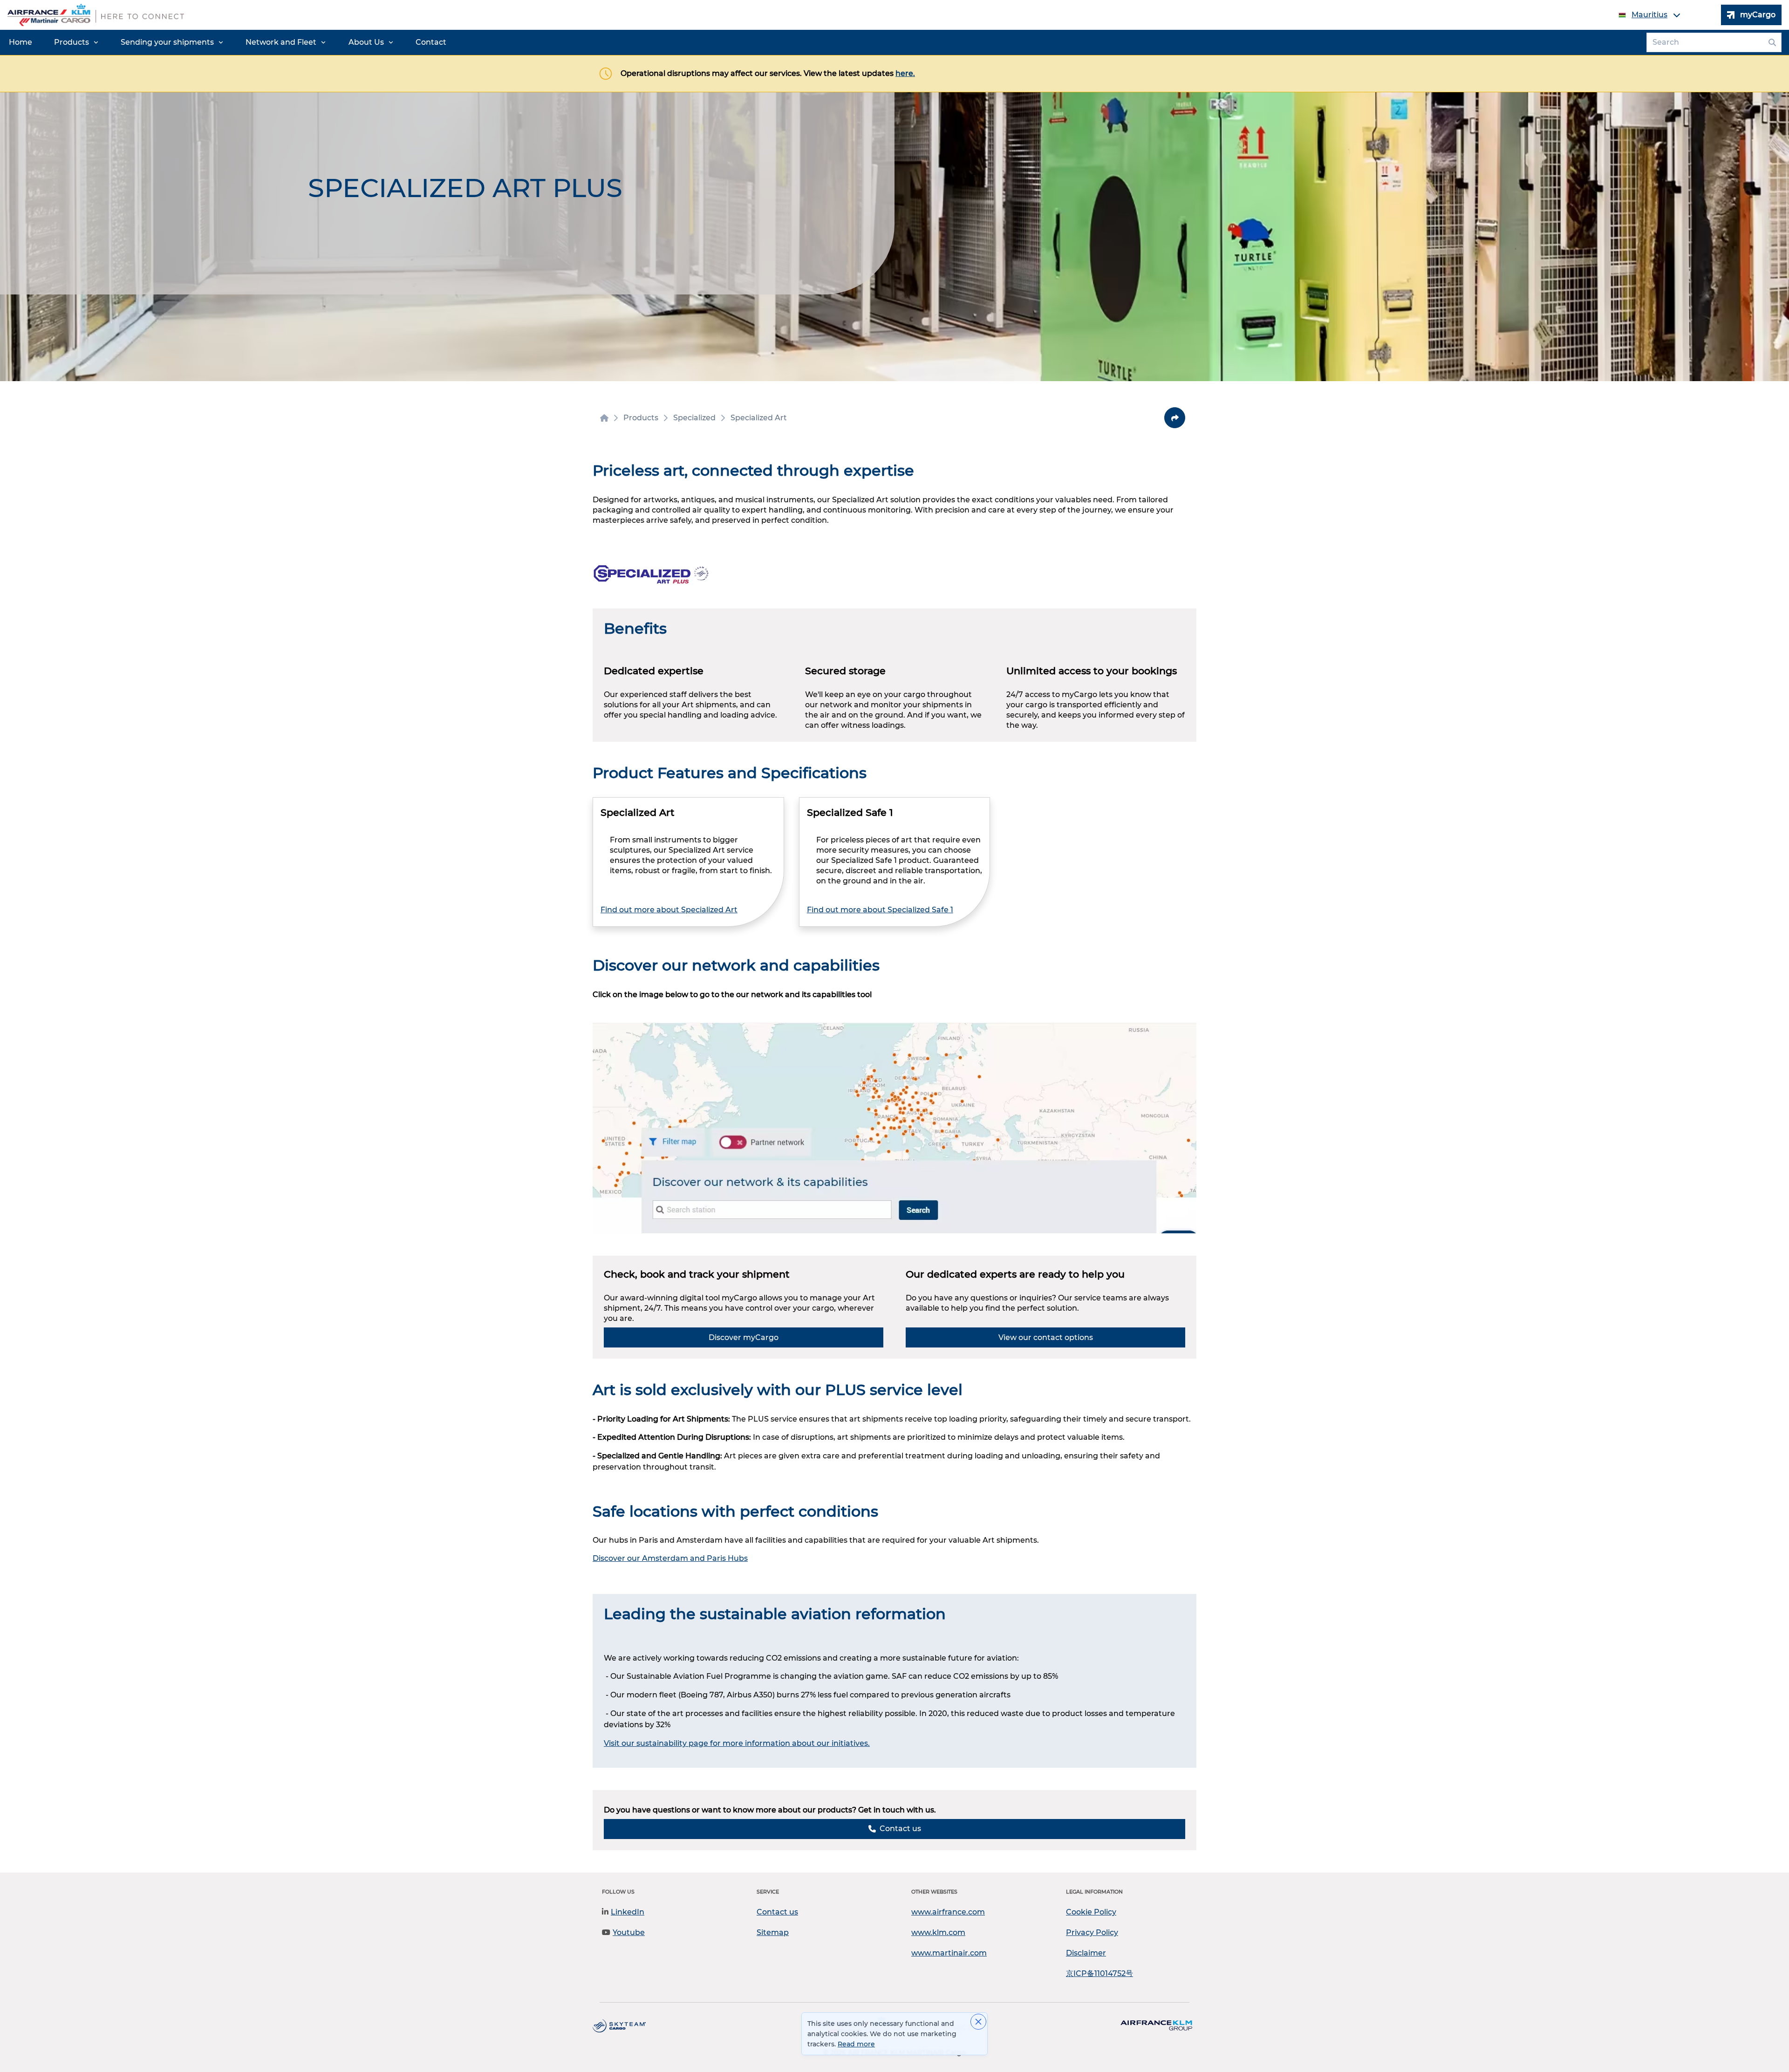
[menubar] (228, 42)
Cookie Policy (1091, 1912)
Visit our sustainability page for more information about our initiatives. (737, 1743)
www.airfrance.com (948, 1912)
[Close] (978, 2022)
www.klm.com (938, 1932)
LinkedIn (628, 1912)
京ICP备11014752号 (1099, 1973)
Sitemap (773, 1932)
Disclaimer (1086, 1953)
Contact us (777, 1912)
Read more (856, 2044)
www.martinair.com (949, 1953)
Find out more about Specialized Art (669, 910)
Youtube (629, 1932)
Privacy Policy (1092, 1932)
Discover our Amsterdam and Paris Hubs (670, 1558)
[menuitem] (20, 42)
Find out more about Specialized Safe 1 (880, 910)
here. (905, 73)
